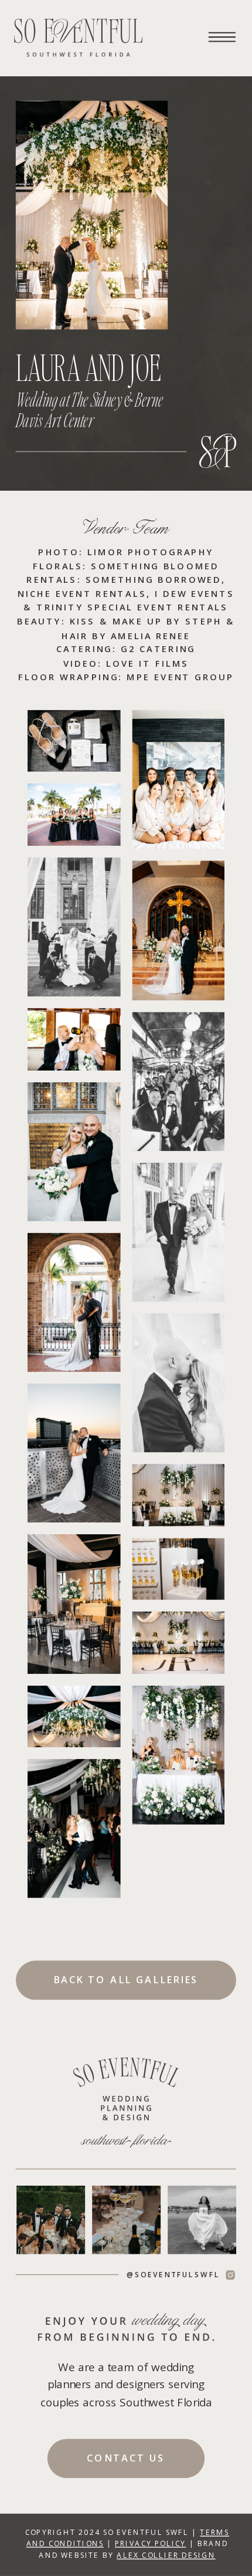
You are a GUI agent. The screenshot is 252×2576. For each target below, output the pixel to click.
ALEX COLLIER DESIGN (166, 2555)
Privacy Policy (150, 2543)
